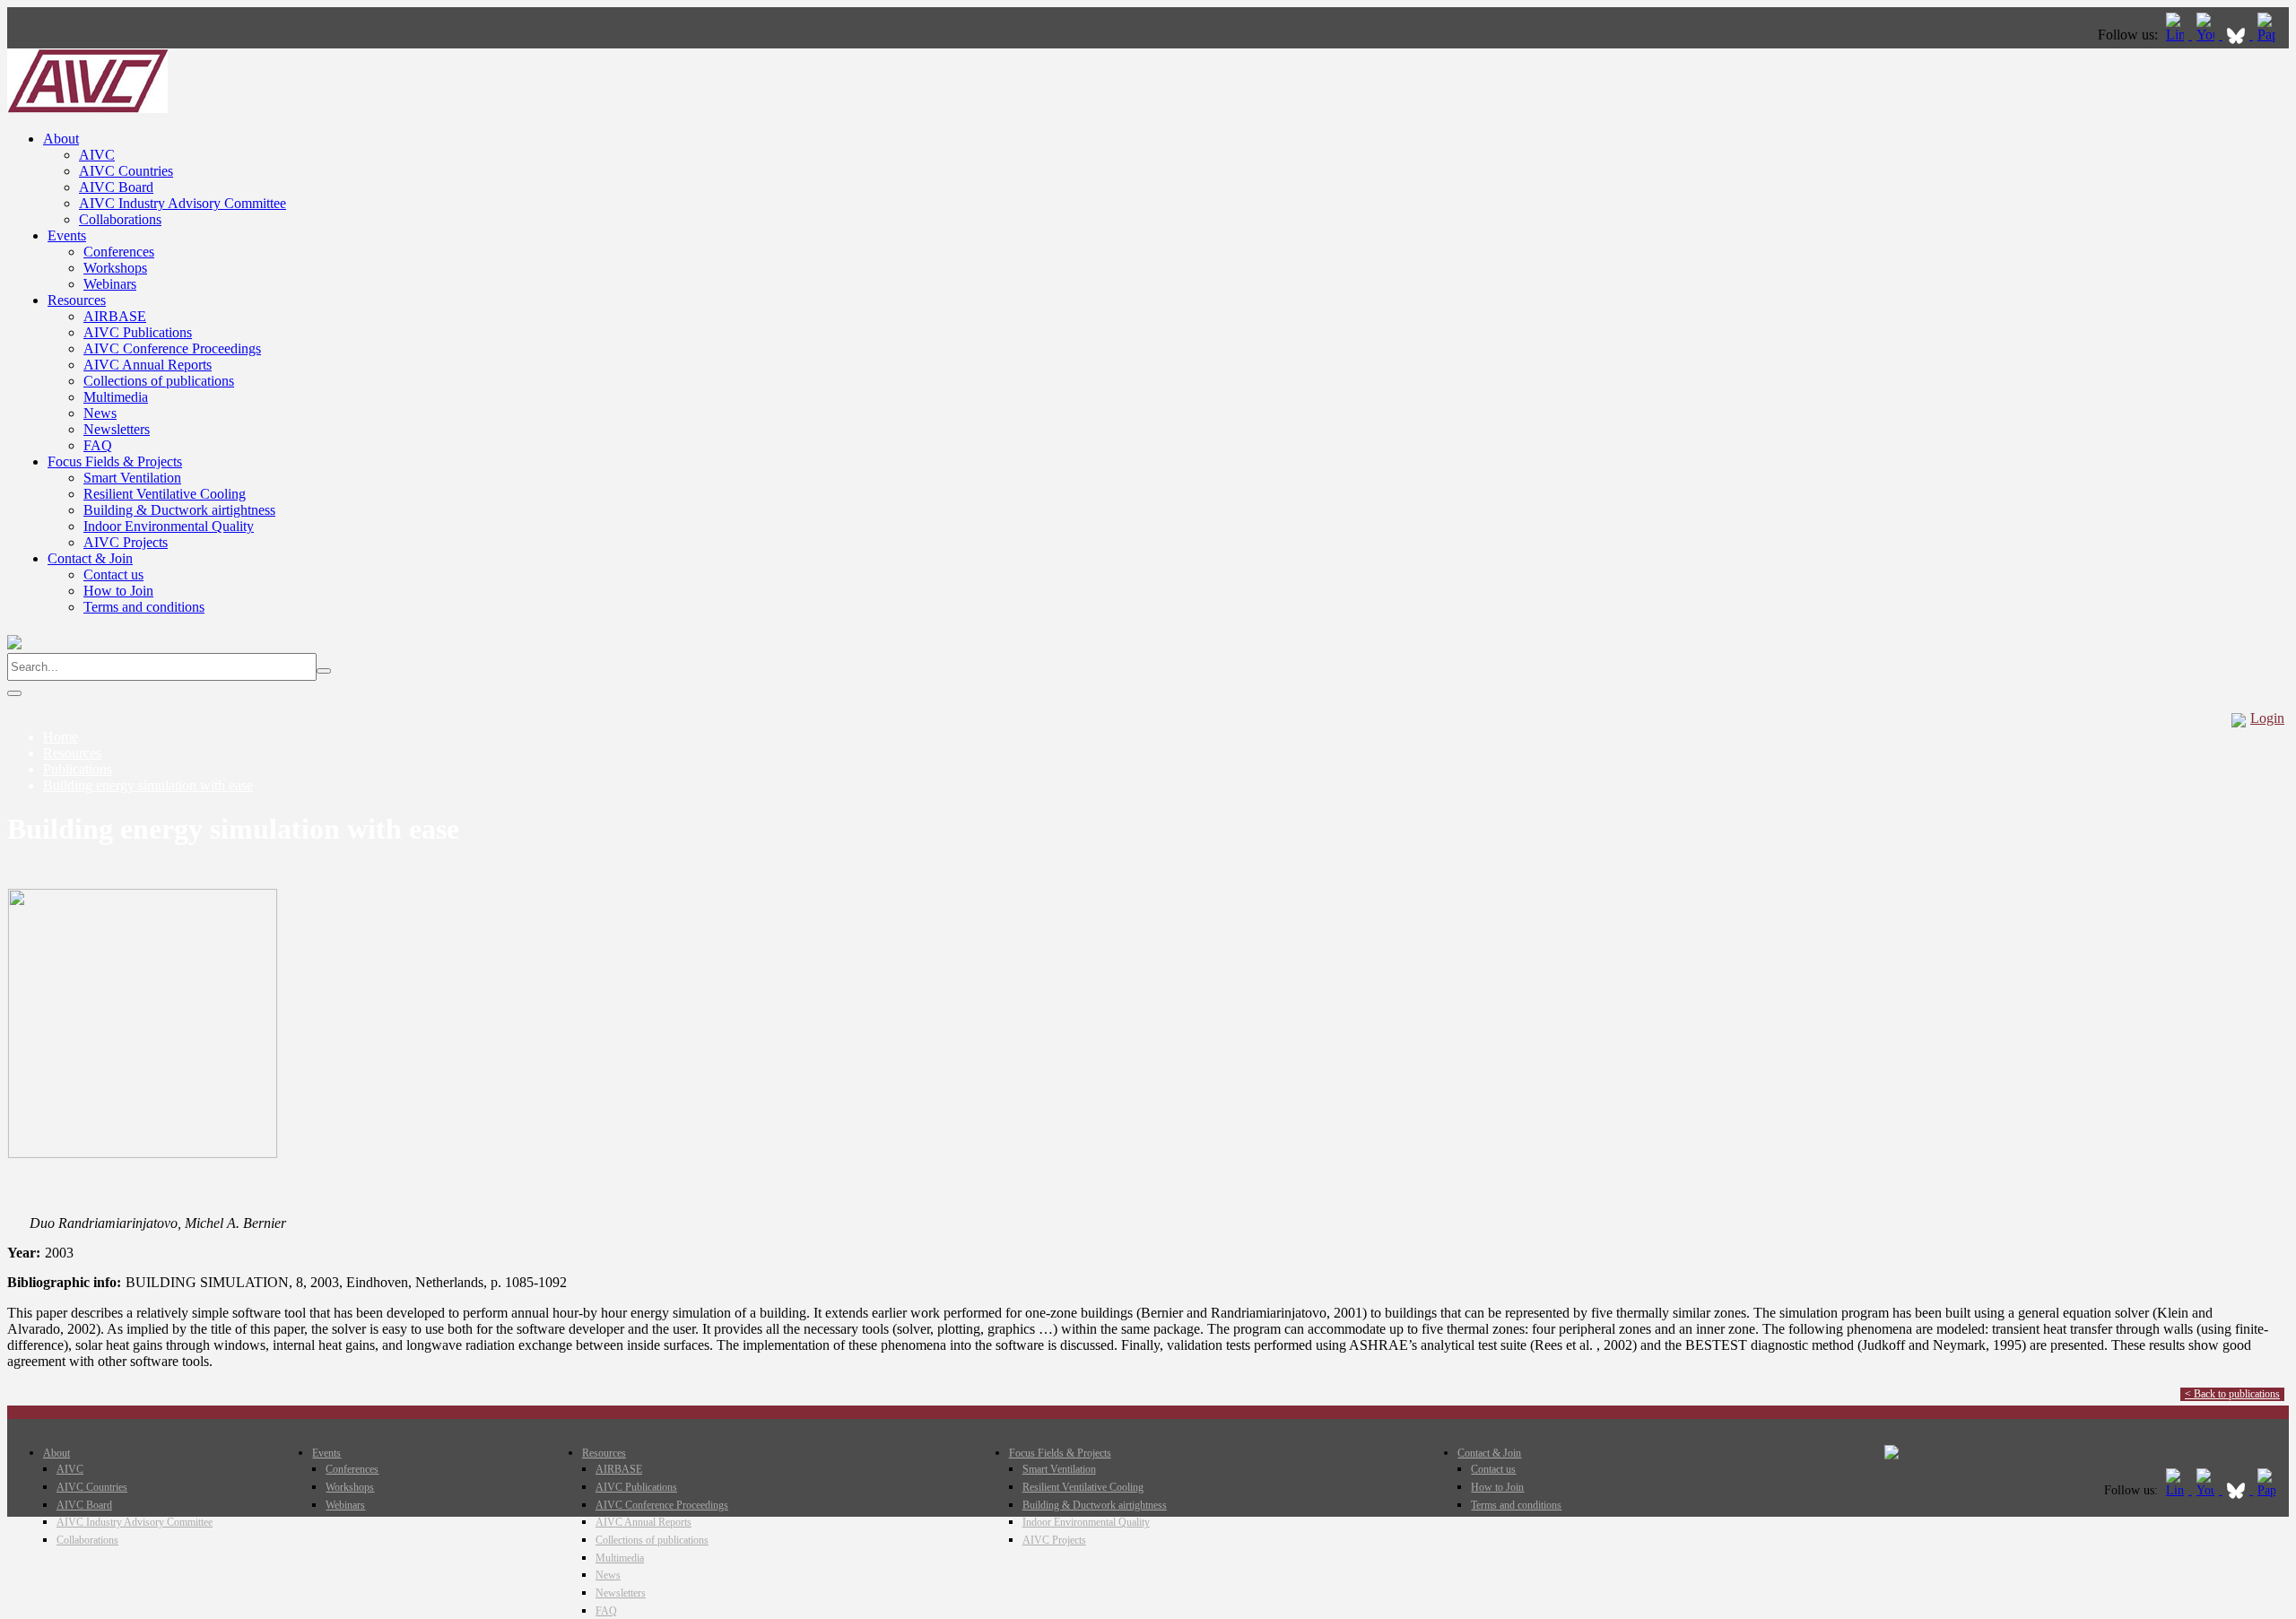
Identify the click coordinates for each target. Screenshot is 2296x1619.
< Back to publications (2232, 1394)
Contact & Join (90, 558)
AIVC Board (116, 187)
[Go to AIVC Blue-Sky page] (2238, 35)
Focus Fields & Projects (115, 461)
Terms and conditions (144, 607)
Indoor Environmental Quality (169, 526)
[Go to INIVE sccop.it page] (2271, 35)
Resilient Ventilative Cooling (165, 494)
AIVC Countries (126, 171)
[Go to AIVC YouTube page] (2207, 35)
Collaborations (120, 219)
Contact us (113, 574)
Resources (77, 300)
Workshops (115, 268)
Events (67, 235)
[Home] (87, 108)
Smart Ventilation (132, 478)
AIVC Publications (138, 332)
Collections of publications (159, 381)
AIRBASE (115, 316)
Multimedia (116, 397)
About (61, 139)
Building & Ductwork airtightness (179, 510)
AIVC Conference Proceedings (172, 348)
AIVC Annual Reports (148, 365)
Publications (78, 769)
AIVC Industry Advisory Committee (183, 203)
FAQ (98, 445)
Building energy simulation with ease (148, 785)
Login (2267, 718)
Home (61, 737)
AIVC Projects (126, 542)
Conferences (119, 252)
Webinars (110, 284)
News (100, 413)
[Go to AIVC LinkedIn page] (2177, 35)
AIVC (97, 155)
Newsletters (117, 429)
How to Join (118, 591)
